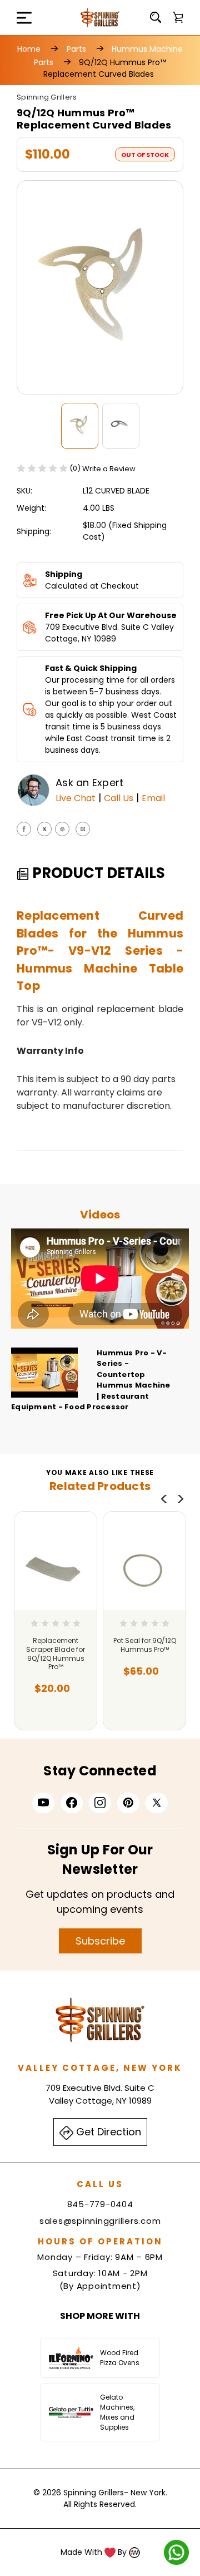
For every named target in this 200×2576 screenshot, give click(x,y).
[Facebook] (24, 829)
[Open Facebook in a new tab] (72, 1803)
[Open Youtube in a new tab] (43, 1803)
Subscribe (100, 1941)
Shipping (64, 574)
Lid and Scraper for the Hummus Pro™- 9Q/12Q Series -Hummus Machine (97, 1654)
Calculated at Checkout (92, 586)
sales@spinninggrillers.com (100, 2221)
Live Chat (76, 798)
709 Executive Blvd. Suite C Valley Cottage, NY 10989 (109, 633)
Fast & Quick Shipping (91, 668)
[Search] (156, 17)
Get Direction (107, 2132)
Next (181, 1499)
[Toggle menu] (17, 18)
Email (153, 798)
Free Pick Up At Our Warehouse (111, 615)
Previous (164, 1499)
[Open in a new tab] (157, 1803)
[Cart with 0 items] (178, 17)
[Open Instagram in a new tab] (100, 1803)
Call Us (119, 798)
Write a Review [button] (109, 469)
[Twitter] (44, 829)
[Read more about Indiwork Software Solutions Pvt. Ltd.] (134, 2552)
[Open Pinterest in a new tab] (128, 1803)
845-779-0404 (100, 2204)
